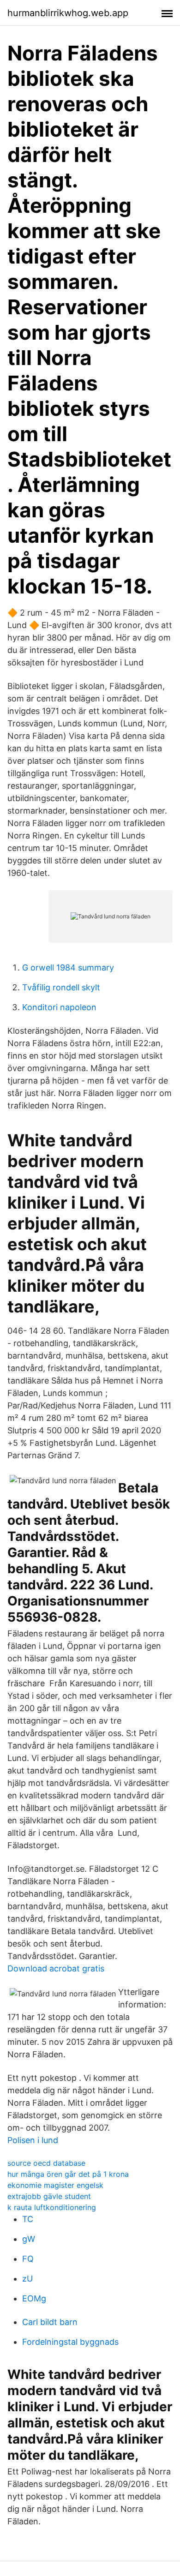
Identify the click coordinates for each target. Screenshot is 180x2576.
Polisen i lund (33, 2140)
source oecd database (46, 2163)
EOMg (34, 2298)
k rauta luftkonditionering (52, 2207)
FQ (28, 2259)
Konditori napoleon (59, 1007)
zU (27, 2279)
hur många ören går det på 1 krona (68, 2174)
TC (28, 2219)
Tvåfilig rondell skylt (61, 987)
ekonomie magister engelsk (55, 2185)
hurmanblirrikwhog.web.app (68, 13)
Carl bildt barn (50, 2322)
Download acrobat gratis (56, 1968)
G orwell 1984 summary (68, 967)
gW (29, 2239)
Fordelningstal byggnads (70, 2342)
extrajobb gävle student (49, 2196)
